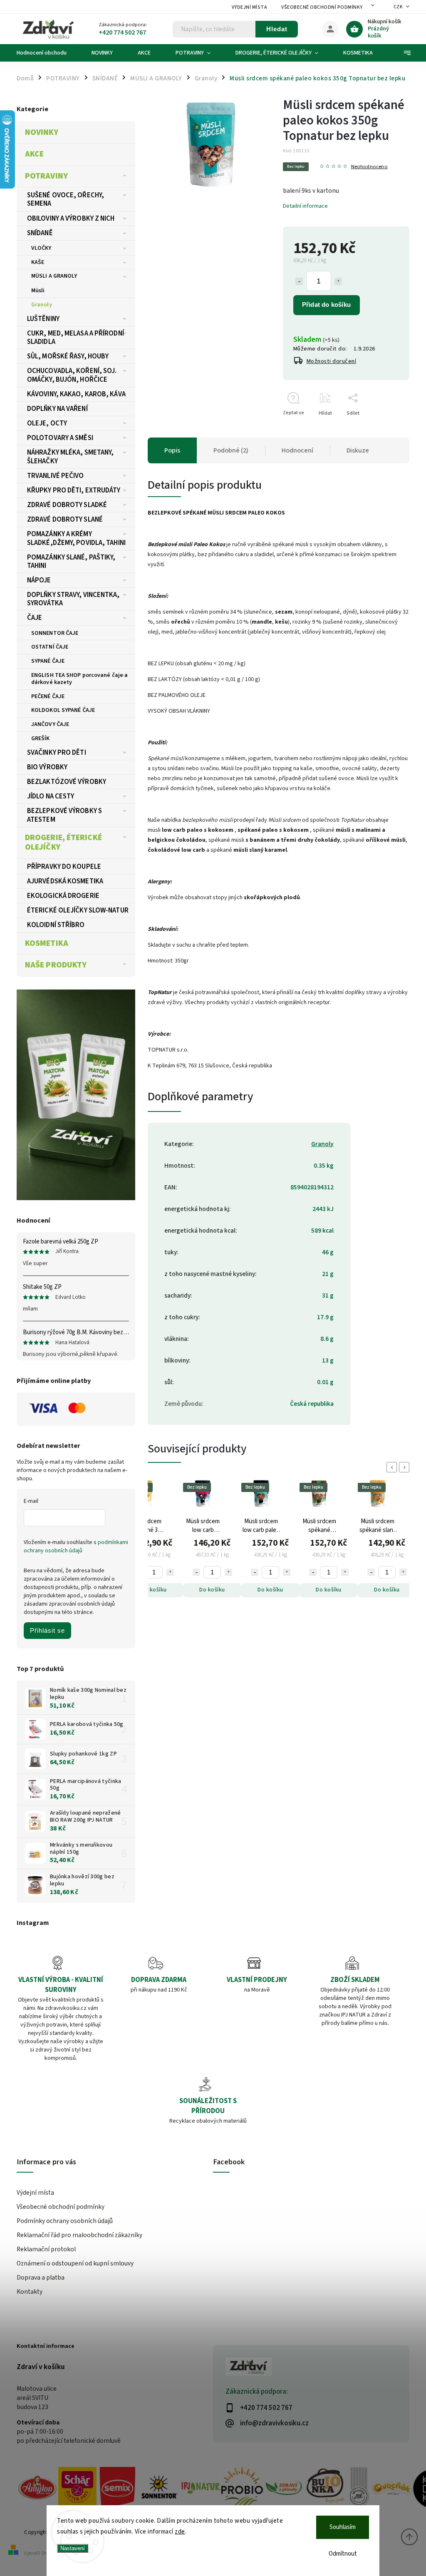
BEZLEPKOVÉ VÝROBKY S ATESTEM (64, 815)
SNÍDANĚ (40, 233)
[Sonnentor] (159, 2489)
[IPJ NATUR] (201, 2489)
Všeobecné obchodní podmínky (322, 7)
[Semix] (117, 2489)
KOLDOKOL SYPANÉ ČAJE (63, 710)
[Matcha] (76, 1095)
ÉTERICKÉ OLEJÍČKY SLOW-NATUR (78, 910)
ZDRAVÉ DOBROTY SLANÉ (65, 520)
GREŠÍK (41, 738)
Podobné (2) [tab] (231, 450)
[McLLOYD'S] (359, 2489)
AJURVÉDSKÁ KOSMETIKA (65, 881)
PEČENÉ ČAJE (48, 696)
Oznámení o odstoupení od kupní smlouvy (75, 2263)
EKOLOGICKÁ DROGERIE (63, 896)
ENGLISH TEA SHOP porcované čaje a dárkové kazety (79, 679)
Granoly (42, 305)
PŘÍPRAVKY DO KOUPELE (64, 867)
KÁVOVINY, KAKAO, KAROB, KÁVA (76, 394)
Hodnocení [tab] (297, 450)
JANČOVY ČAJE (50, 724)
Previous (393, 1467)
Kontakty (30, 2292)
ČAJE (35, 618)
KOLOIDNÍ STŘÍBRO (56, 925)
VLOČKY (41, 248)
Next (406, 1467)
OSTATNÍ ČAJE (50, 647)
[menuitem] (48, 53)
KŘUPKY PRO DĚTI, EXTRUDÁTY (74, 490)
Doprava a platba (41, 2278)
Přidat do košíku (326, 305)
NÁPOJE (39, 580)
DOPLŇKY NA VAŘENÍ (57, 409)
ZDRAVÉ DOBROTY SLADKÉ (67, 505)
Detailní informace (305, 206)
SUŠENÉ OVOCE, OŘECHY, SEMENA (66, 199)
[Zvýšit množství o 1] (338, 281)
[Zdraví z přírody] (284, 2489)
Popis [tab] (172, 450)
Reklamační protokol (46, 2249)
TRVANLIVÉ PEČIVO (56, 476)
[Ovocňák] (392, 2489)
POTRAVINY (46, 176)
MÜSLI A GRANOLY (54, 276)
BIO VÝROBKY (47, 767)
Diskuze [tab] (358, 450)
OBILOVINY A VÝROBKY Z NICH (71, 219)
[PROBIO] (242, 2489)
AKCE (34, 154)
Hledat (277, 29)
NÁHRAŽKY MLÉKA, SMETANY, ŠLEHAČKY (70, 457)
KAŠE (38, 262)
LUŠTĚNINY (43, 319)
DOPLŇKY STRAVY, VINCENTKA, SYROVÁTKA (73, 599)
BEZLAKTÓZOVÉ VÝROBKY (67, 782)
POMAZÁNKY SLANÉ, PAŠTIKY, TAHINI (71, 562)
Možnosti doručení (332, 361)
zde (180, 2532)
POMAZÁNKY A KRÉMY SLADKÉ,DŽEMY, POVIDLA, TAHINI (76, 538)
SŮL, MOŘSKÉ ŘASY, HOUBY (68, 356)
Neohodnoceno (369, 167)
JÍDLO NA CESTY (51, 796)
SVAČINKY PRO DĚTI (57, 753)
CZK (398, 7)
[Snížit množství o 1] (299, 281)
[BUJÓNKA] (325, 2487)
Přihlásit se (47, 1630)
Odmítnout (343, 2554)
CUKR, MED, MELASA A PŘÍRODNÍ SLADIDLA (76, 338)
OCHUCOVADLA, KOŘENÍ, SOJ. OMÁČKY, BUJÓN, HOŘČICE (72, 375)
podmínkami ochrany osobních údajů (76, 1547)
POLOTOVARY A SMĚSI (60, 438)
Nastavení (73, 2548)
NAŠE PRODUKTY (56, 965)
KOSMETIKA (47, 943)
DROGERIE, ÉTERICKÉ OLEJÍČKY (63, 843)
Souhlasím (343, 2527)
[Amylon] (37, 2489)
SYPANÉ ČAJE (48, 661)
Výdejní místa (250, 7)
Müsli (38, 291)
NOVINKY (42, 132)
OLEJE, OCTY (47, 423)
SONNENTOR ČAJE (55, 633)
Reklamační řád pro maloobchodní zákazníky (79, 2235)
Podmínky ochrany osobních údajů (65, 2221)
